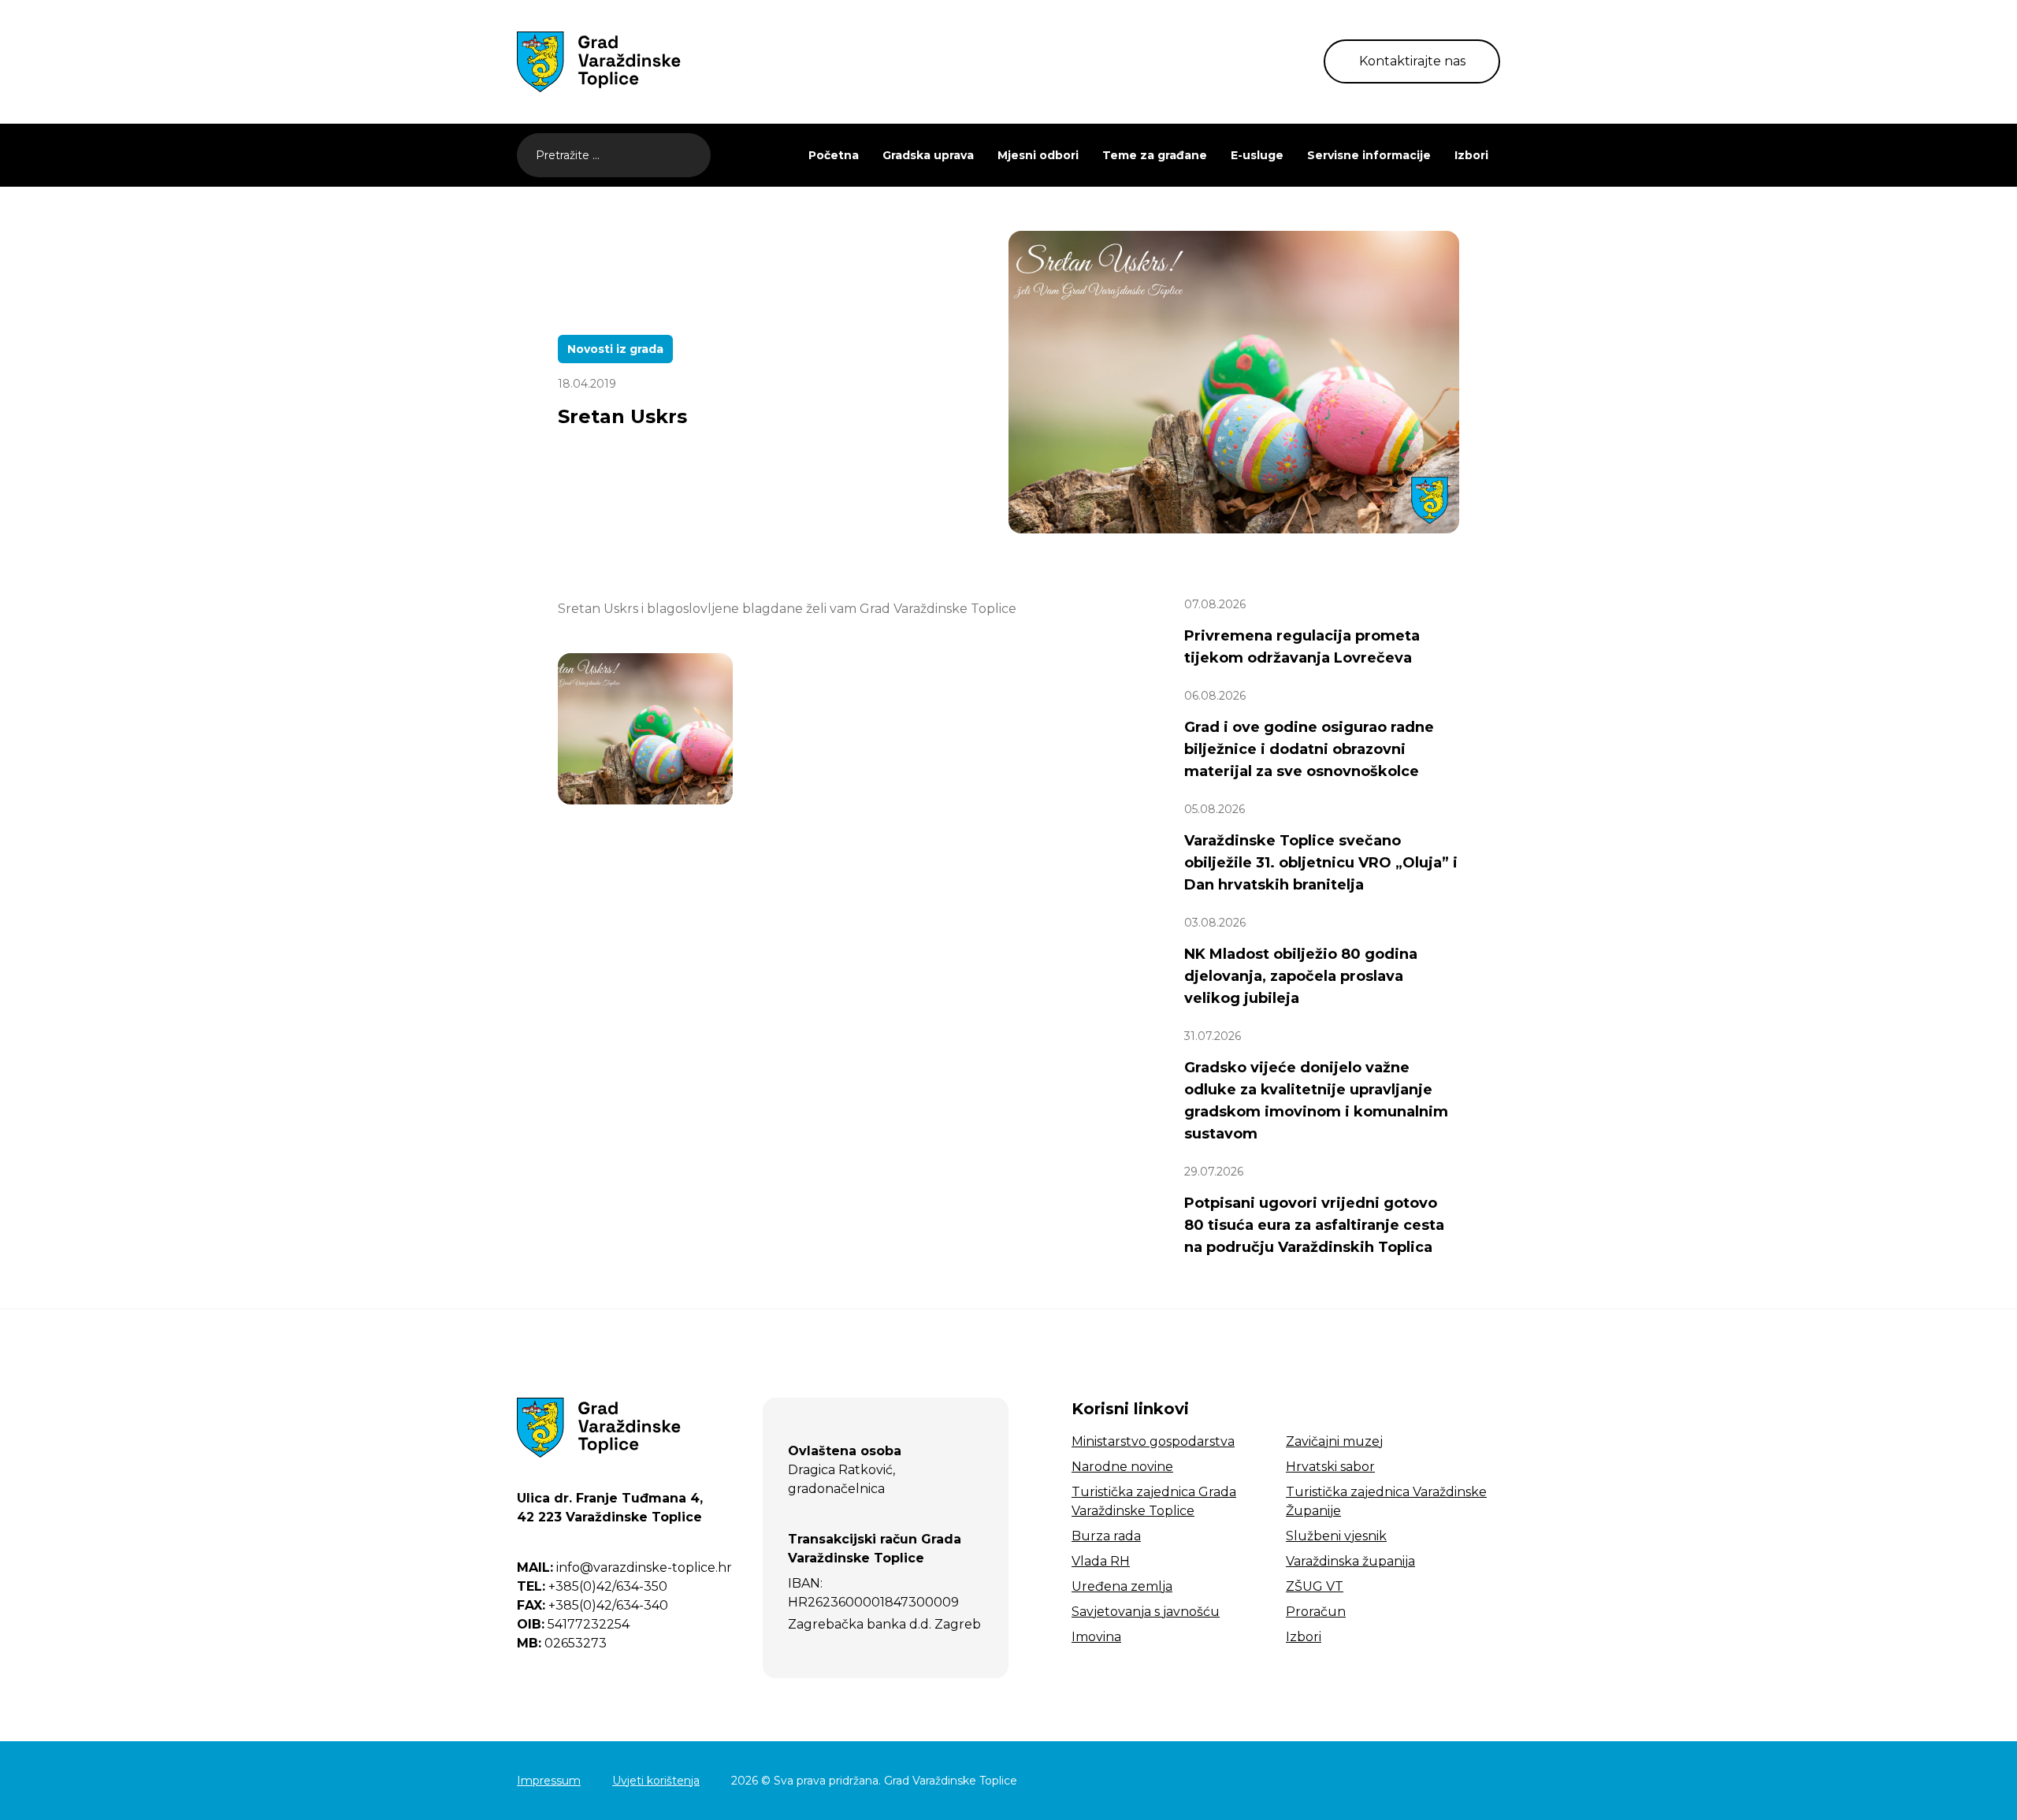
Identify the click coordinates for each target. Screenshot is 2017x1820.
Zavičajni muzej (1334, 1441)
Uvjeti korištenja (656, 1781)
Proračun (1316, 1612)
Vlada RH (1101, 1561)
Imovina (1096, 1637)
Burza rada (1106, 1536)
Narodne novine (1122, 1467)
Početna (834, 155)
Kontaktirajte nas (1412, 61)
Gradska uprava (928, 155)
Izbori (1471, 155)
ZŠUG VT (1315, 1586)
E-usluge (1257, 155)
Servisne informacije (1369, 155)
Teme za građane (1155, 155)
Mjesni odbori (1038, 155)
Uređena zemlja (1122, 1586)
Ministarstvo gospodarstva (1153, 1441)
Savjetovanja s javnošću (1146, 1612)
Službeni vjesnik (1336, 1536)
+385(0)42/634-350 (592, 1586)
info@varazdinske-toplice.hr (624, 1567)
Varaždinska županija (1350, 1561)
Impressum (549, 1781)
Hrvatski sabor (1330, 1467)
